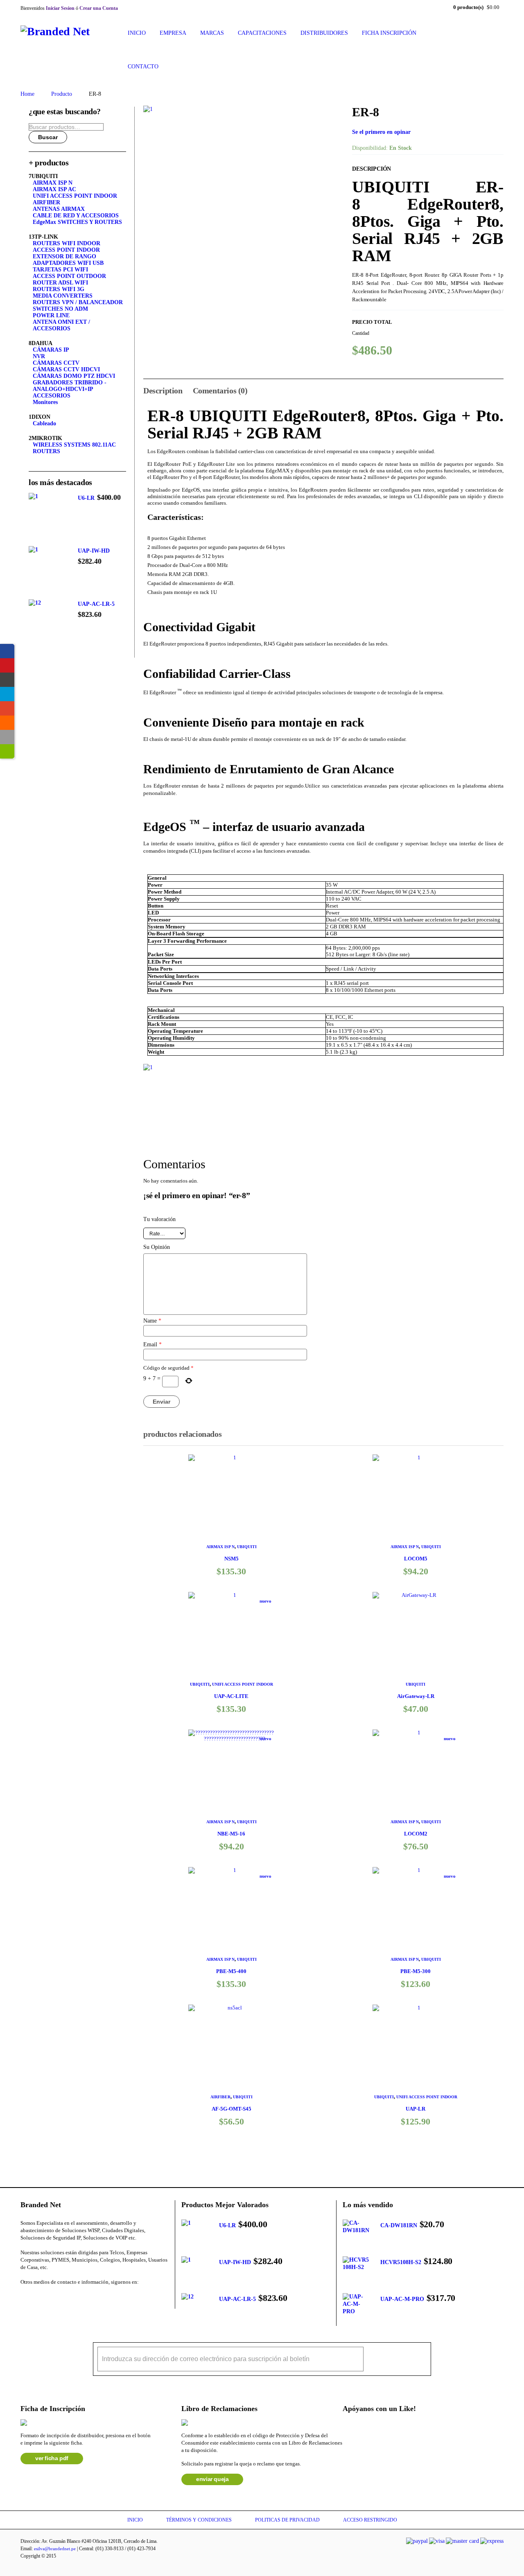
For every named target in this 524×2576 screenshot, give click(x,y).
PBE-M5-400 (231, 1971)
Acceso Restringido (370, 2520)
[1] (242, 204)
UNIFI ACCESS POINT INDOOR (243, 1684)
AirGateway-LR (416, 1696)
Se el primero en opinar (381, 132)
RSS (85, 2298)
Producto (62, 94)
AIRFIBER (220, 2097)
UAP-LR (416, 2109)
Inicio (135, 2520)
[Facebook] (7, 651)
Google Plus (64, 2298)
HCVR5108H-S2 (401, 2262)
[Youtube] (7, 665)
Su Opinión (157, 1247)
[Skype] (7, 694)
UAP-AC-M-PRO (402, 2299)
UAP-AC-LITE (231, 1696)
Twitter (44, 2298)
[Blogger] (7, 723)
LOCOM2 (416, 1834)
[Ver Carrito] (7, 680)
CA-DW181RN (399, 2225)
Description (163, 391)
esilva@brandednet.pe (55, 2549)
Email (152, 1344)
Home (27, 94)
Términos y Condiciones (199, 2520)
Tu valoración (159, 1219)
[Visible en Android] (7, 751)
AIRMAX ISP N (220, 1547)
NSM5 (232, 1559)
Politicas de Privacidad (287, 2520)
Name (152, 1321)
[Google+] (7, 708)
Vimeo (105, 2298)
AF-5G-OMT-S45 (232, 2109)
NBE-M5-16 (231, 1834)
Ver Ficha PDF (52, 2458)
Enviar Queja (212, 2479)
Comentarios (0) (220, 391)
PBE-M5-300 (416, 1971)
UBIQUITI (247, 1547)
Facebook (24, 2298)
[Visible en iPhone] (7, 737)
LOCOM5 (416, 1559)
